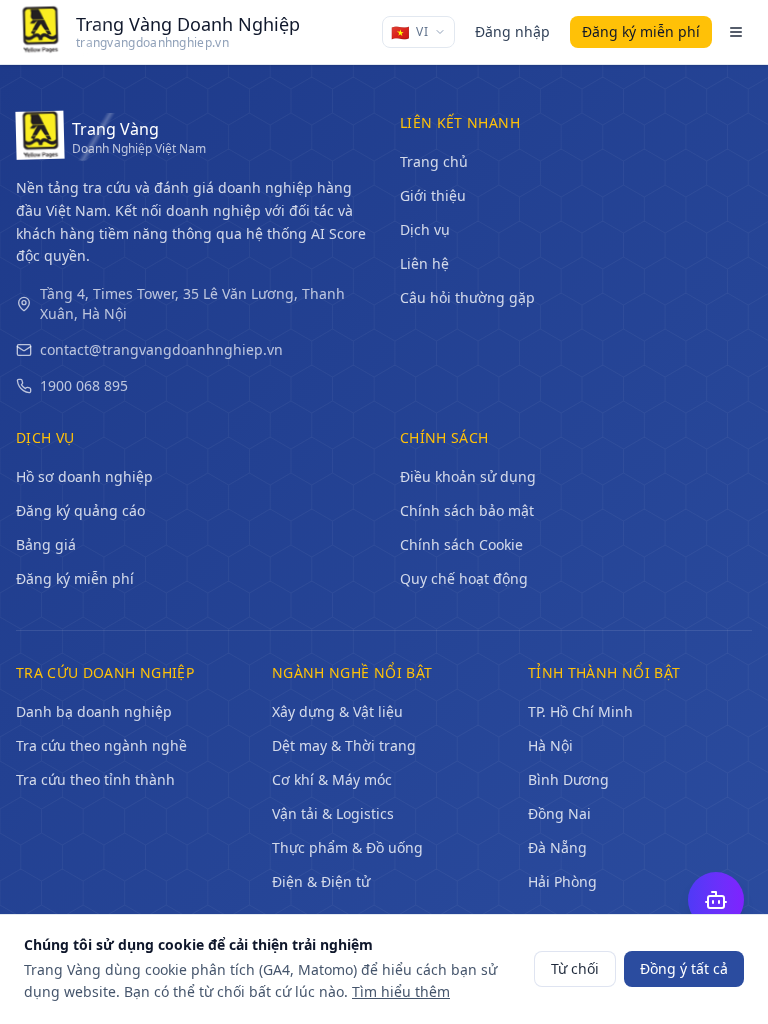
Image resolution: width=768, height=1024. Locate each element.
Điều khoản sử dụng (468, 476)
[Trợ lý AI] (716, 900)
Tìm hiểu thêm (401, 991)
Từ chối (575, 968)
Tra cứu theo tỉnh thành (95, 779)
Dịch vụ (425, 229)
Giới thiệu (433, 195)
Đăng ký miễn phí (75, 578)
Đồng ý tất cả (684, 968)
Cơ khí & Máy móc (332, 779)
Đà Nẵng (557, 847)
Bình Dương (568, 779)
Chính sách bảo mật (467, 510)
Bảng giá (46, 544)
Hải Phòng (562, 881)
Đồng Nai (559, 813)
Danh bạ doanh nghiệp (94, 711)
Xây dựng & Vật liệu (337, 711)
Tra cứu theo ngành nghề (101, 745)
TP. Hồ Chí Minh (580, 711)
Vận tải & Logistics (333, 813)
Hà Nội (550, 745)
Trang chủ (434, 161)
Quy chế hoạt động (464, 578)
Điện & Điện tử (321, 881)
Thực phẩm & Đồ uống (347, 847)
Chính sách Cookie (461, 544)
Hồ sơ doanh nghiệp (84, 476)
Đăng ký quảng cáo (80, 510)
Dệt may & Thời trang (344, 745)
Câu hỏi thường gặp (467, 297)
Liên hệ (424, 263)
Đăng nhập (512, 31)
